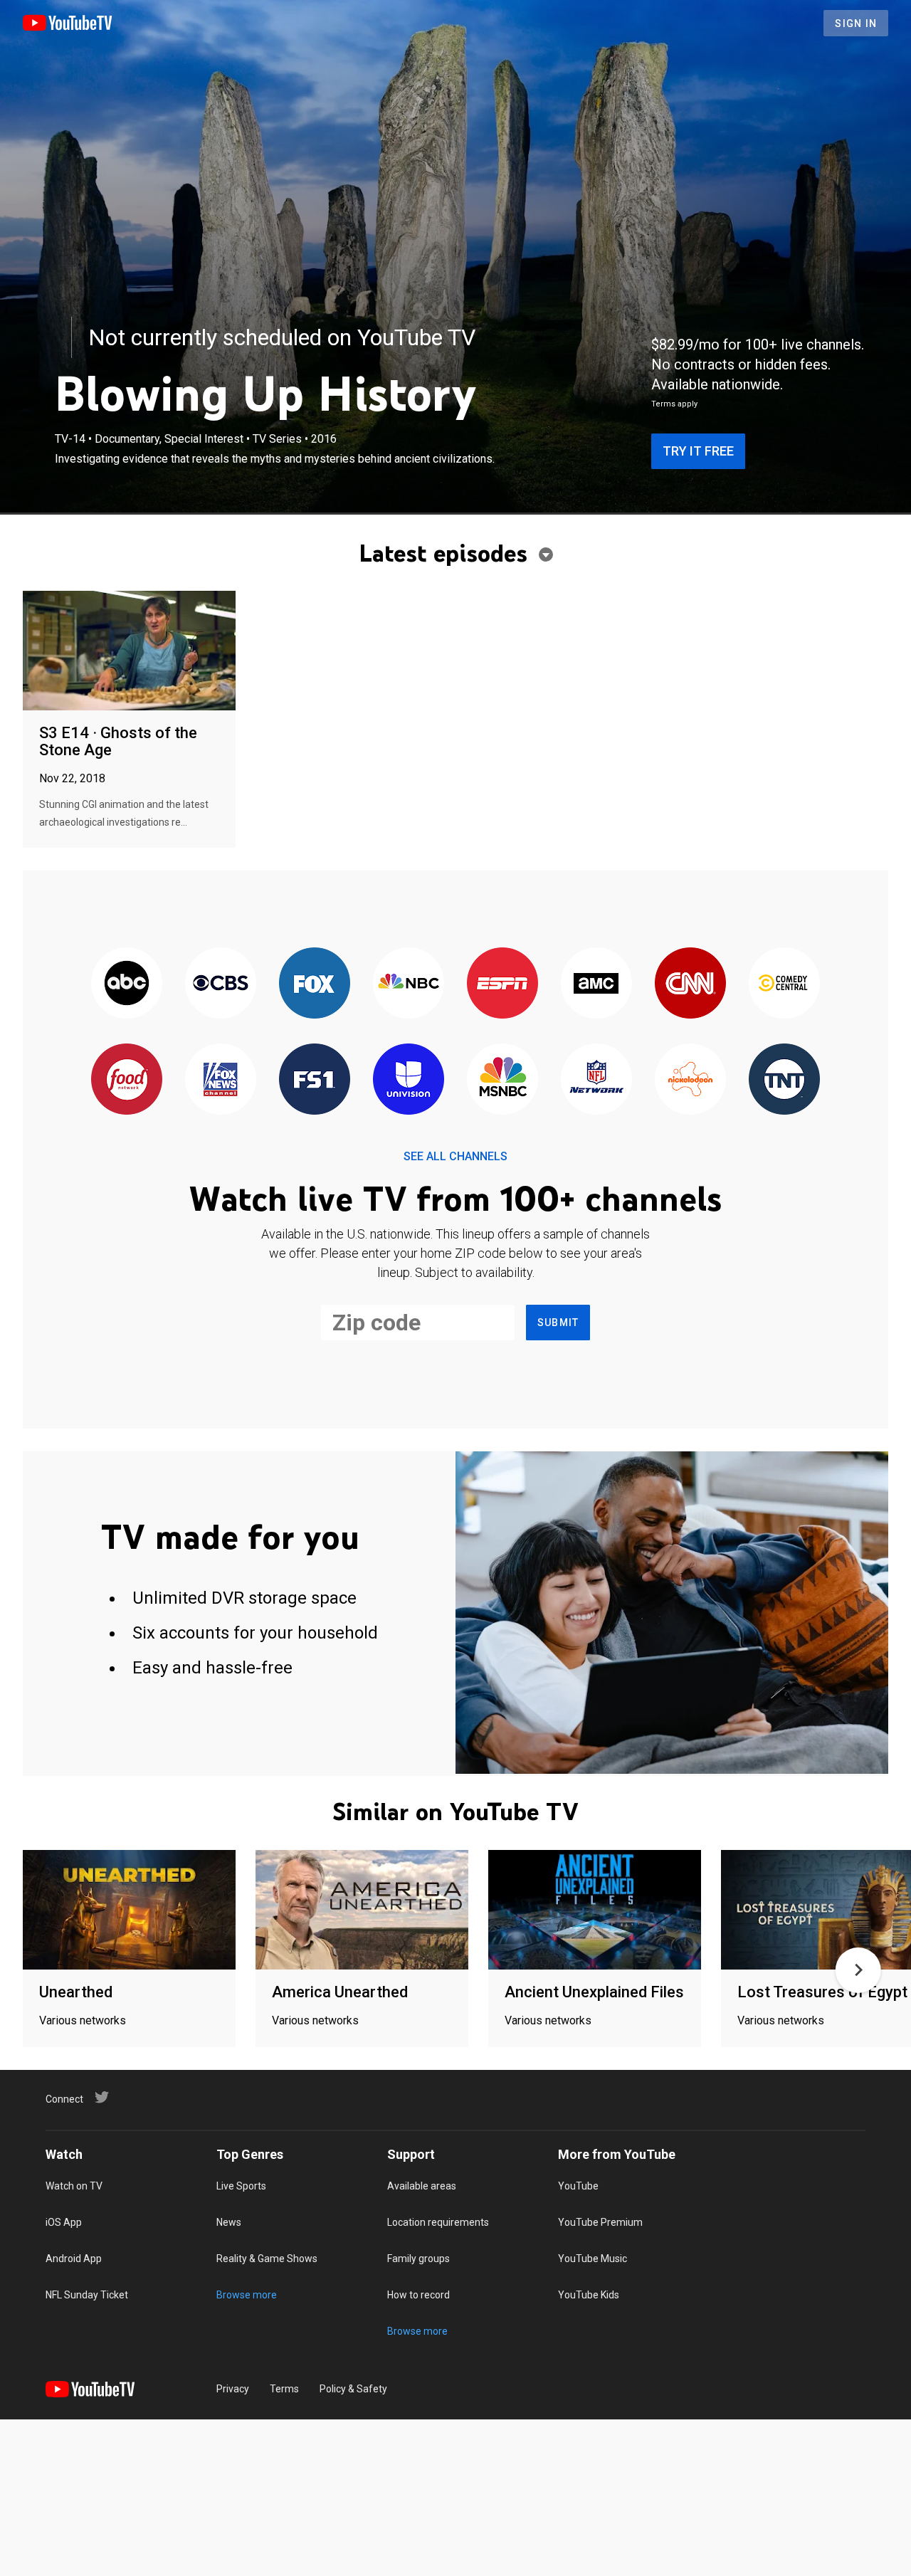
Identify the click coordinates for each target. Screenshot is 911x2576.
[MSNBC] (502, 1080)
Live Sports (241, 2186)
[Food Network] (127, 1080)
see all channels (455, 1156)
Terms (284, 2389)
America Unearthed (340, 1992)
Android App (74, 2259)
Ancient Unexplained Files (594, 1992)
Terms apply (674, 404)
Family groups (418, 2259)
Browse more (247, 2295)
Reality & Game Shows (267, 2259)
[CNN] (690, 984)
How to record (418, 2295)
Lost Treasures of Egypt (822, 1992)
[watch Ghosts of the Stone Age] (129, 652)
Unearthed (76, 1992)
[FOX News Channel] (221, 1080)
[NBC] (409, 984)
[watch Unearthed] (129, 1911)
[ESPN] (502, 984)
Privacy (233, 2389)
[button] (858, 1970)
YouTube (578, 2186)
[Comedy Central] (784, 984)
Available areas (422, 2186)
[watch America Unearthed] (362, 1911)
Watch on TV (74, 2186)
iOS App (64, 2222)
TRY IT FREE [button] (698, 451)
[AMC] (596, 984)
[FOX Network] (315, 984)
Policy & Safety (353, 2389)
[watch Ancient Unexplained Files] (595, 1911)
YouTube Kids (589, 2295)
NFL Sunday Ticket (87, 2295)
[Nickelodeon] (690, 1080)
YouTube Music (593, 2259)
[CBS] (221, 984)
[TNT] (784, 1080)
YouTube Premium (600, 2222)
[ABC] (127, 984)
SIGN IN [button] (856, 23)
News (229, 2222)
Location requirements (438, 2222)
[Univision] (409, 1080)
